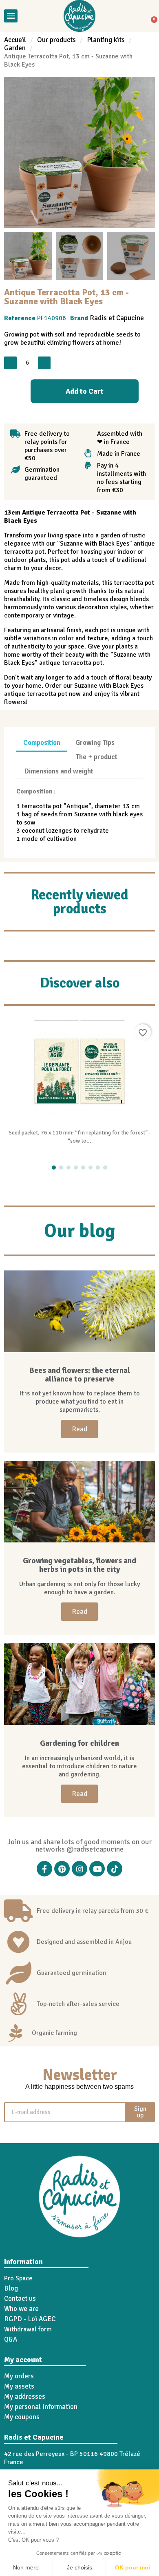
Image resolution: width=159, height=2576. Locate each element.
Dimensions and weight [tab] (59, 771)
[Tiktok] (115, 1869)
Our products (56, 40)
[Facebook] (44, 1869)
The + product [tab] (96, 757)
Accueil (15, 40)
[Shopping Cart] (151, 16)
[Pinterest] (62, 1869)
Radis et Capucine (117, 318)
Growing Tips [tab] (95, 743)
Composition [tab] (42, 743)
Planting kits (106, 40)
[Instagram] (79, 1869)
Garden (15, 48)
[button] (27, 16)
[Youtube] (97, 1869)
